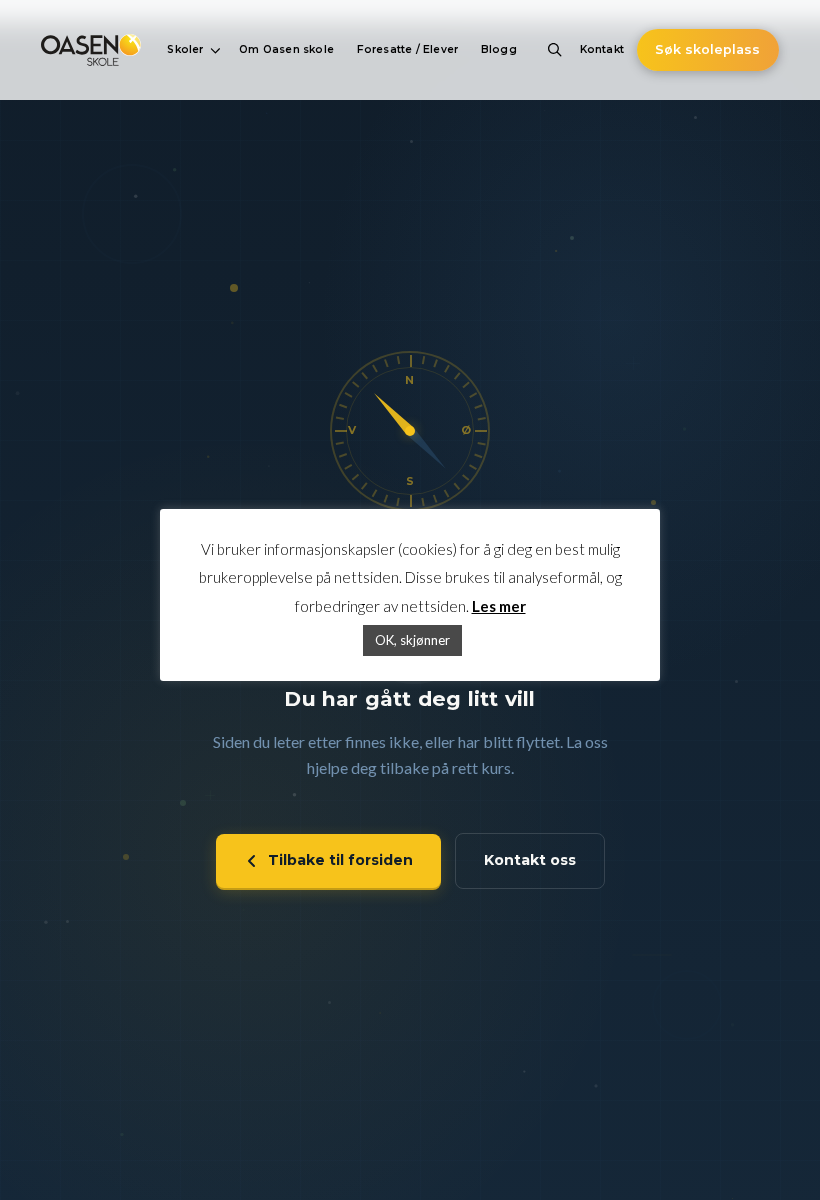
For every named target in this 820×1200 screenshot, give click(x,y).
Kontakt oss (530, 860)
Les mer (499, 606)
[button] (191, 50)
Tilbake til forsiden (340, 860)
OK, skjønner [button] (412, 640)
